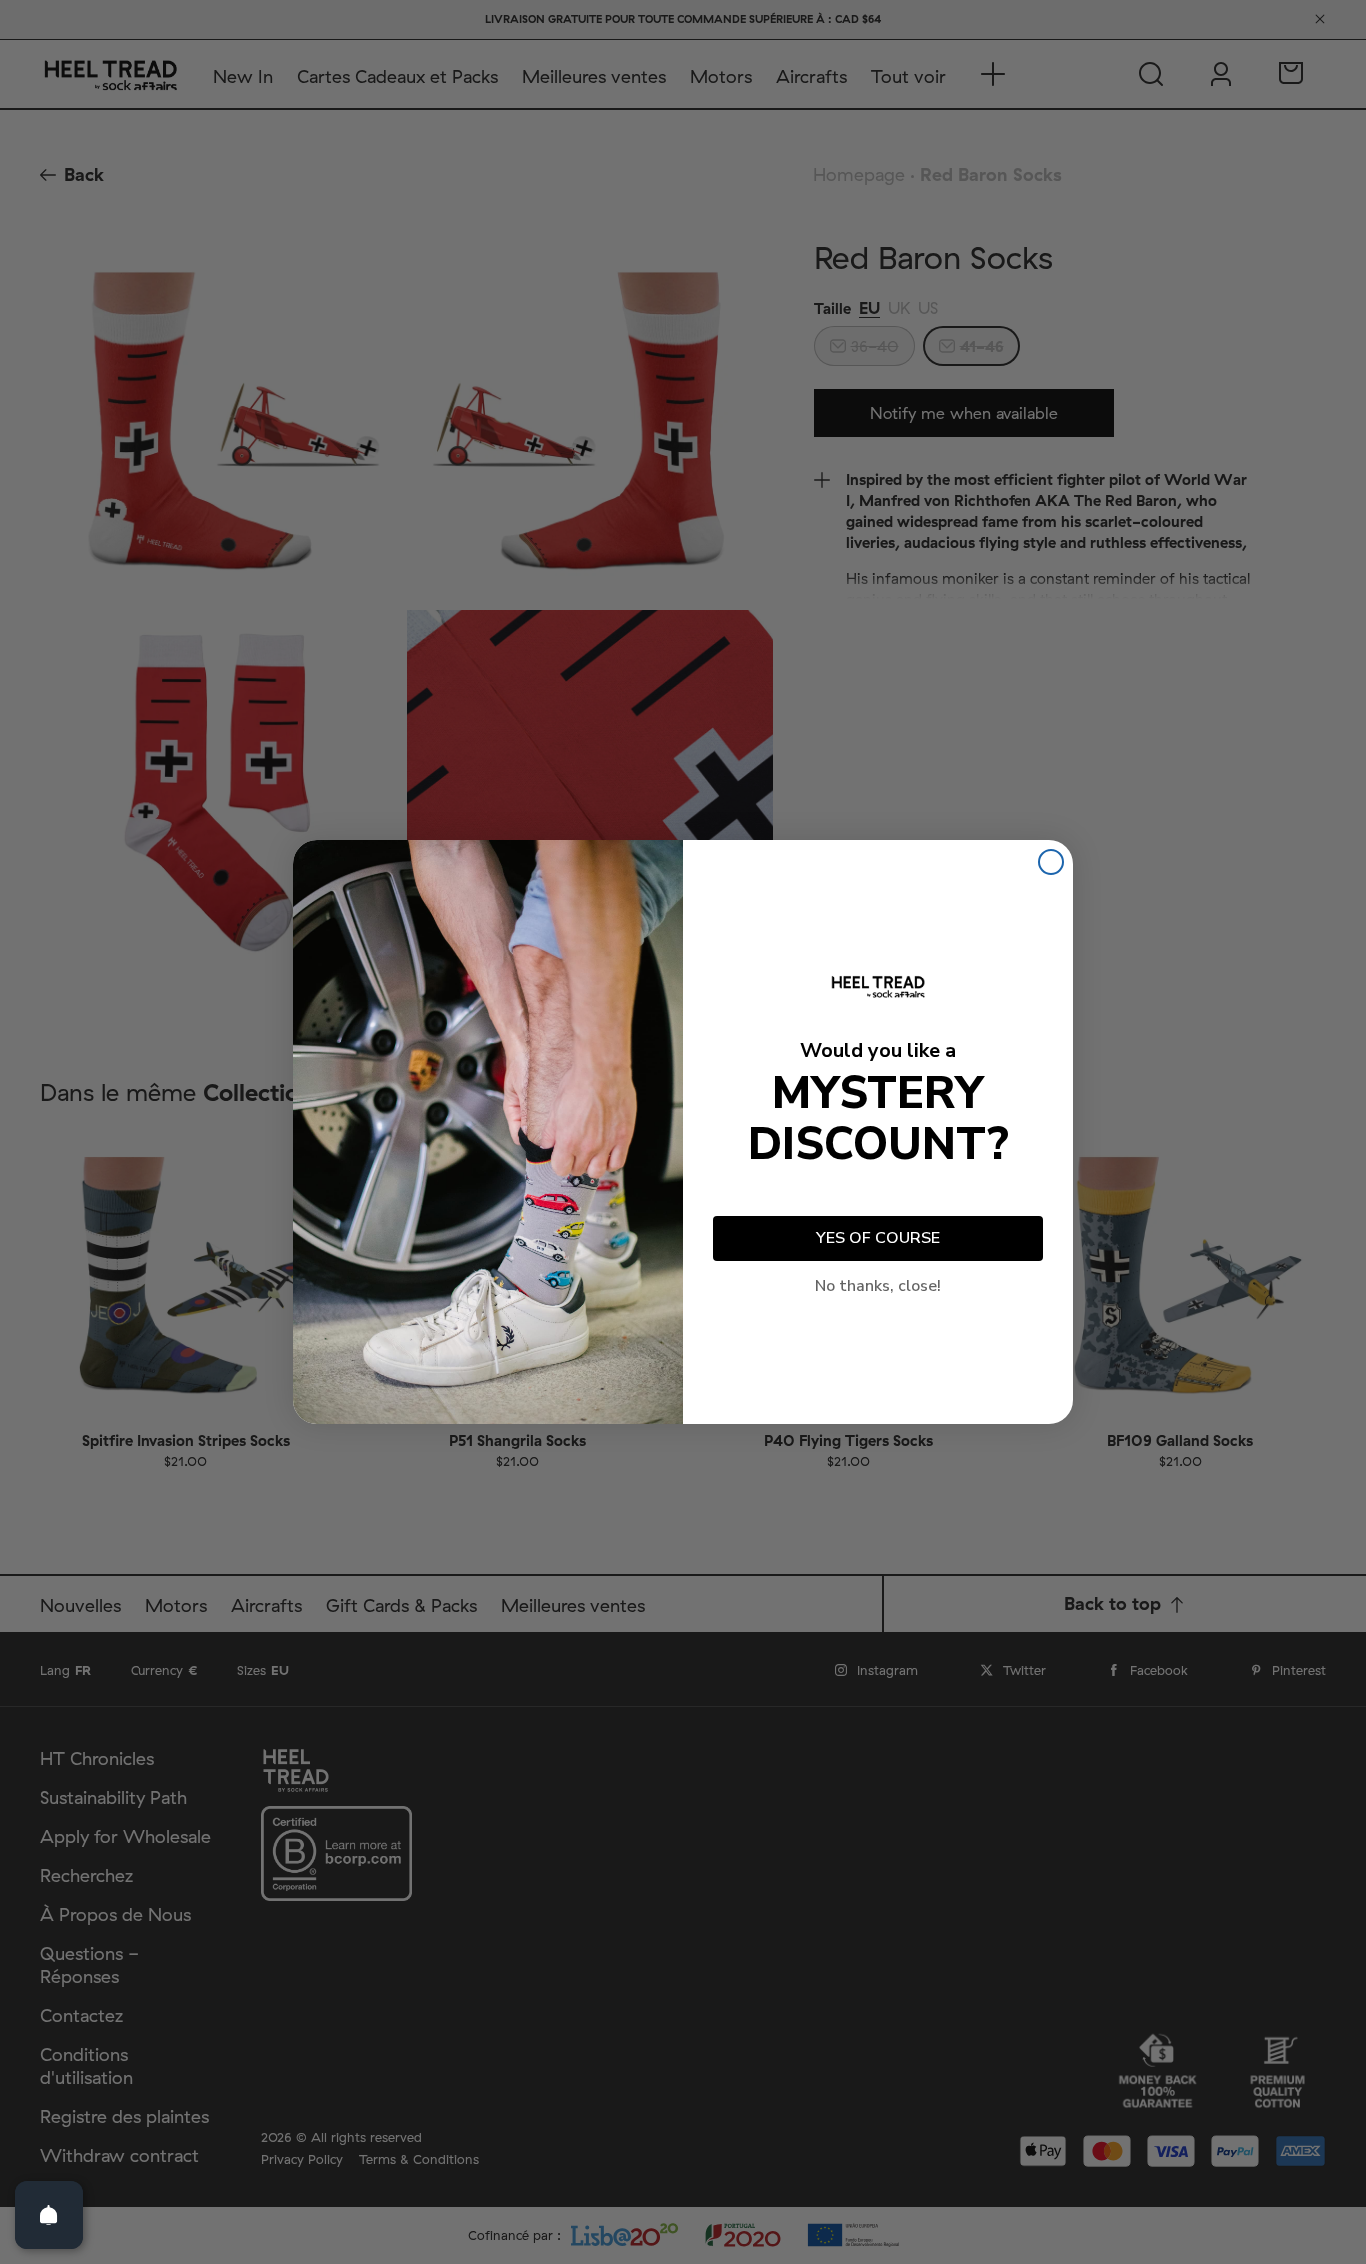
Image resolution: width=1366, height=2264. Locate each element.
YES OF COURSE (878, 1238)
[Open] (49, 2215)
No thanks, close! (878, 1286)
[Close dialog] (1051, 862)
